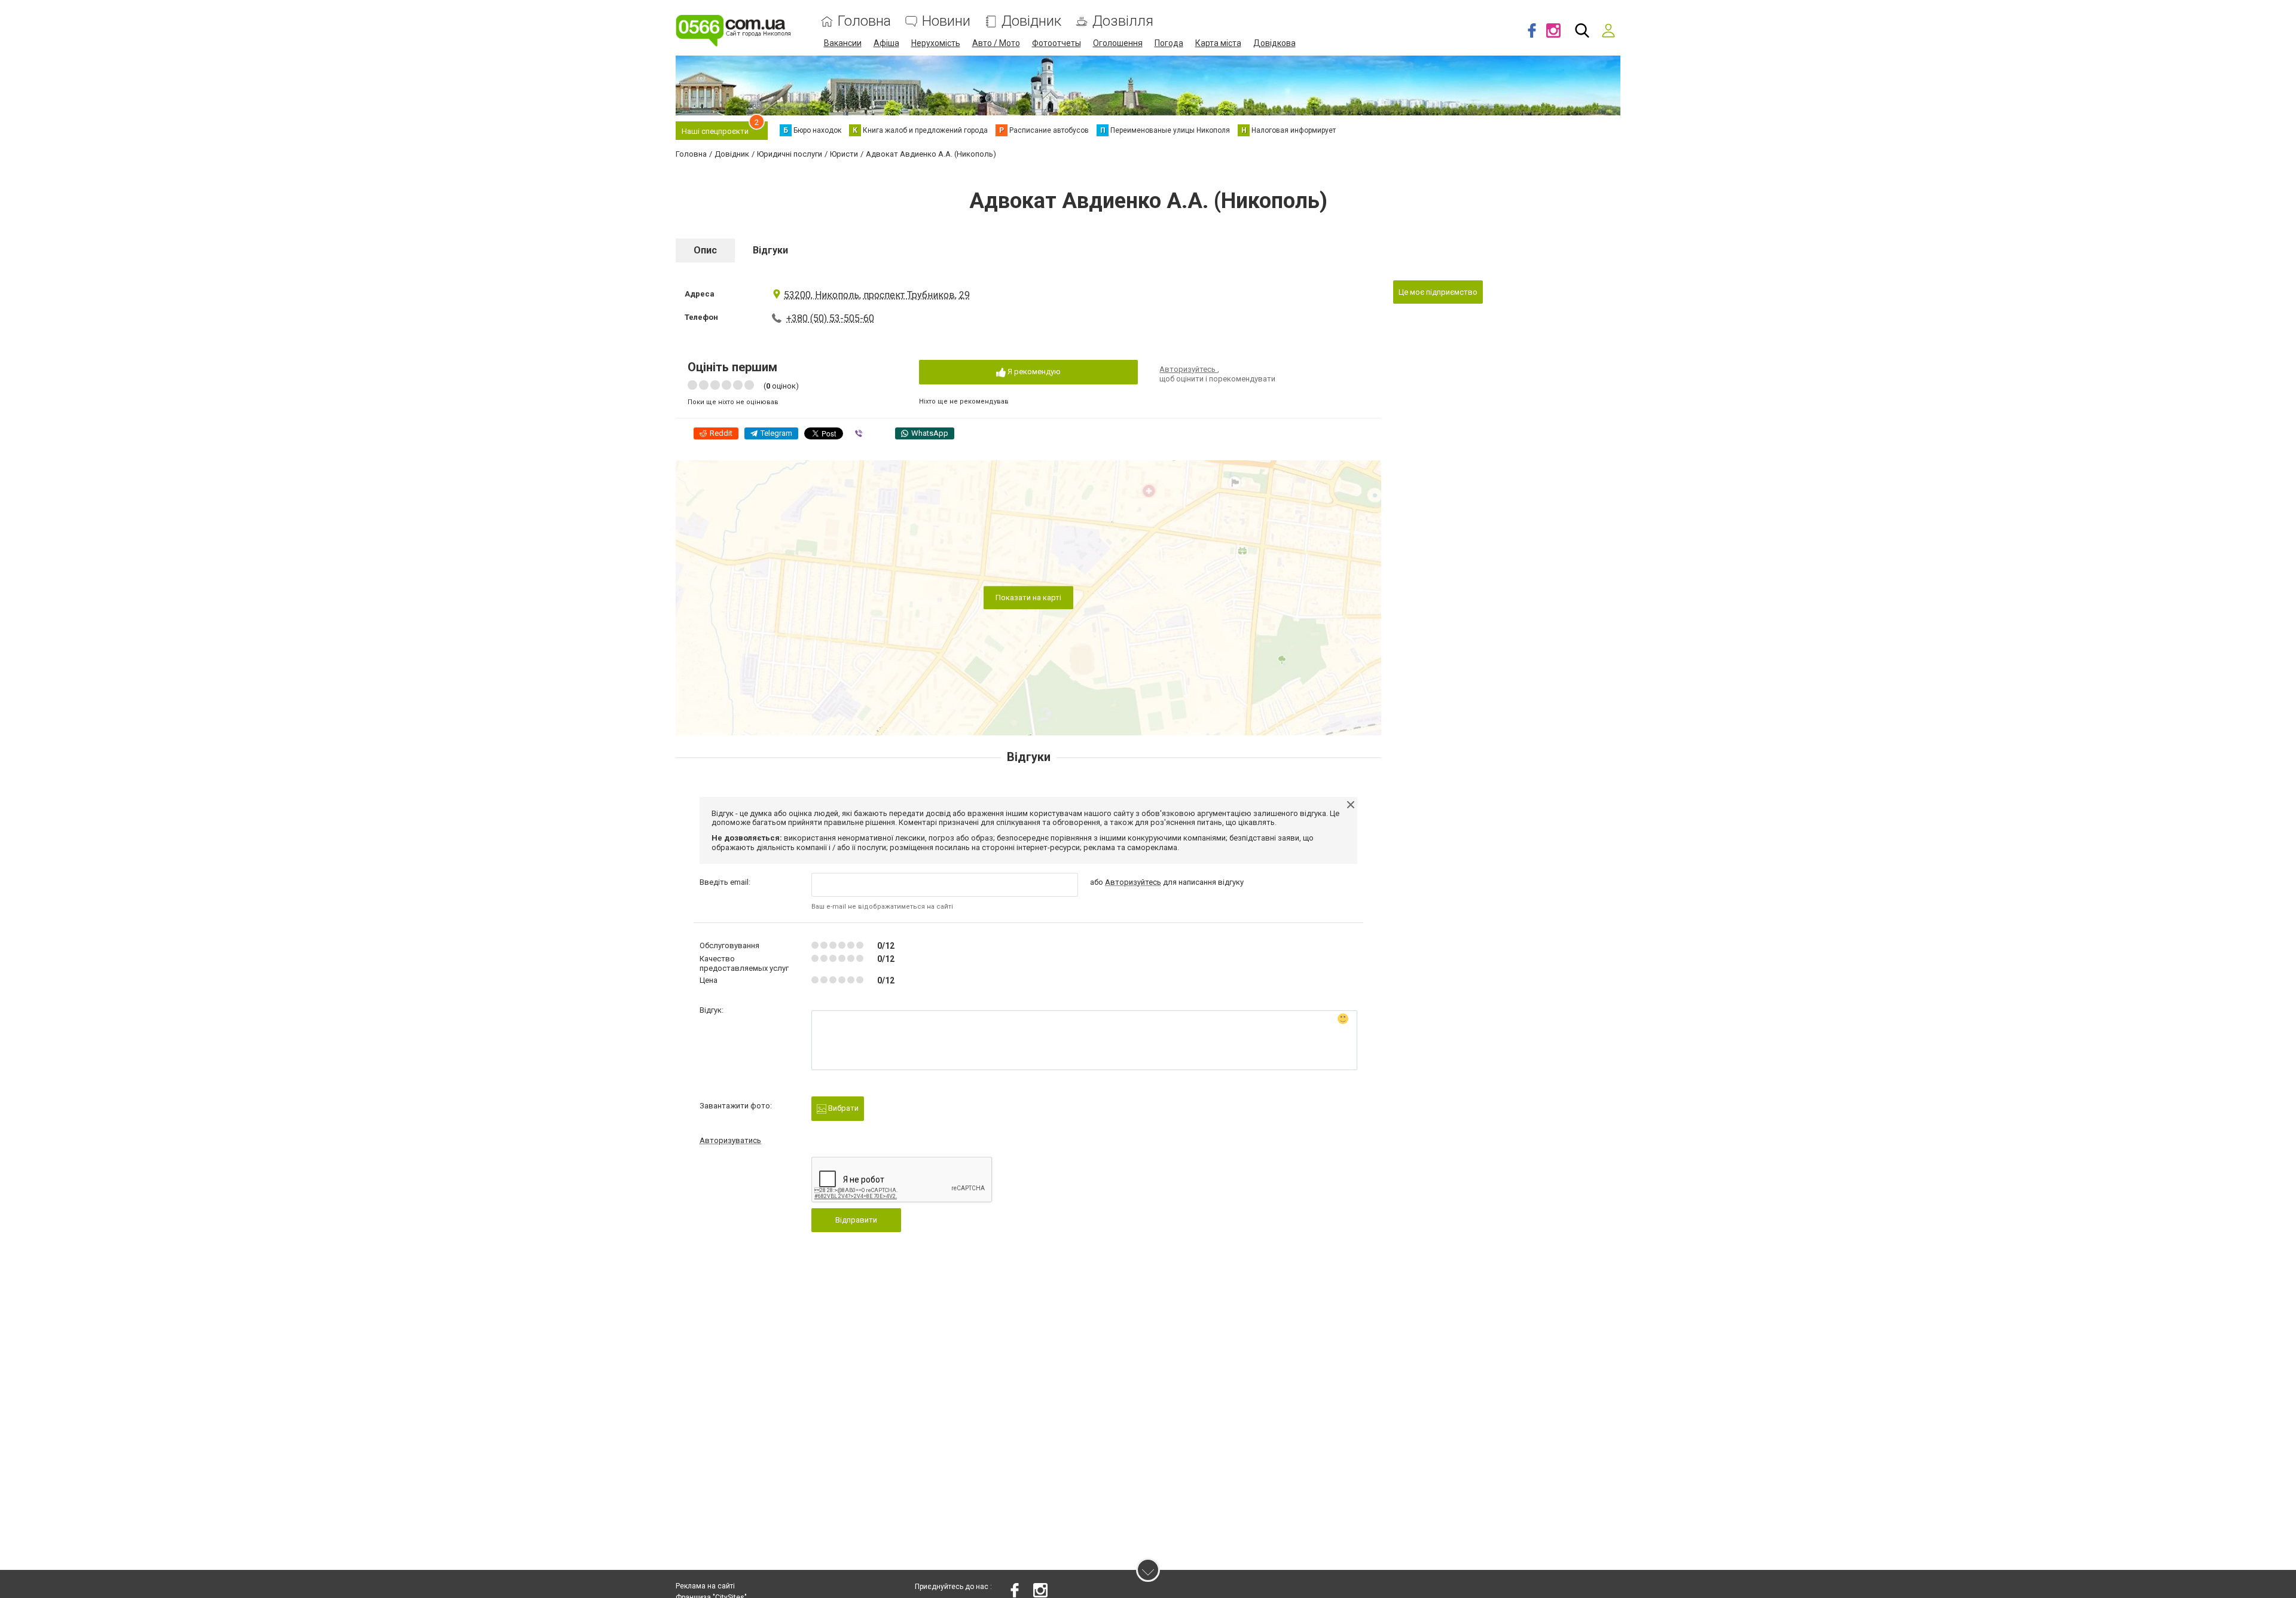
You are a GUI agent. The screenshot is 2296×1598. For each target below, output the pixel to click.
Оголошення (1118, 43)
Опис (705, 250)
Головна (864, 21)
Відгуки (770, 250)
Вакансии (843, 43)
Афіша (886, 43)
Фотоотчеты (1057, 43)
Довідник (1031, 21)
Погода (1169, 43)
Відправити (856, 1220)
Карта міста (1218, 43)
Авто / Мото (996, 43)
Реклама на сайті (705, 1586)
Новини (946, 21)
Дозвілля (1123, 21)
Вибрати (842, 1108)
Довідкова (1274, 43)
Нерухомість (936, 43)
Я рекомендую (1033, 372)
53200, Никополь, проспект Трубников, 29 (877, 295)
